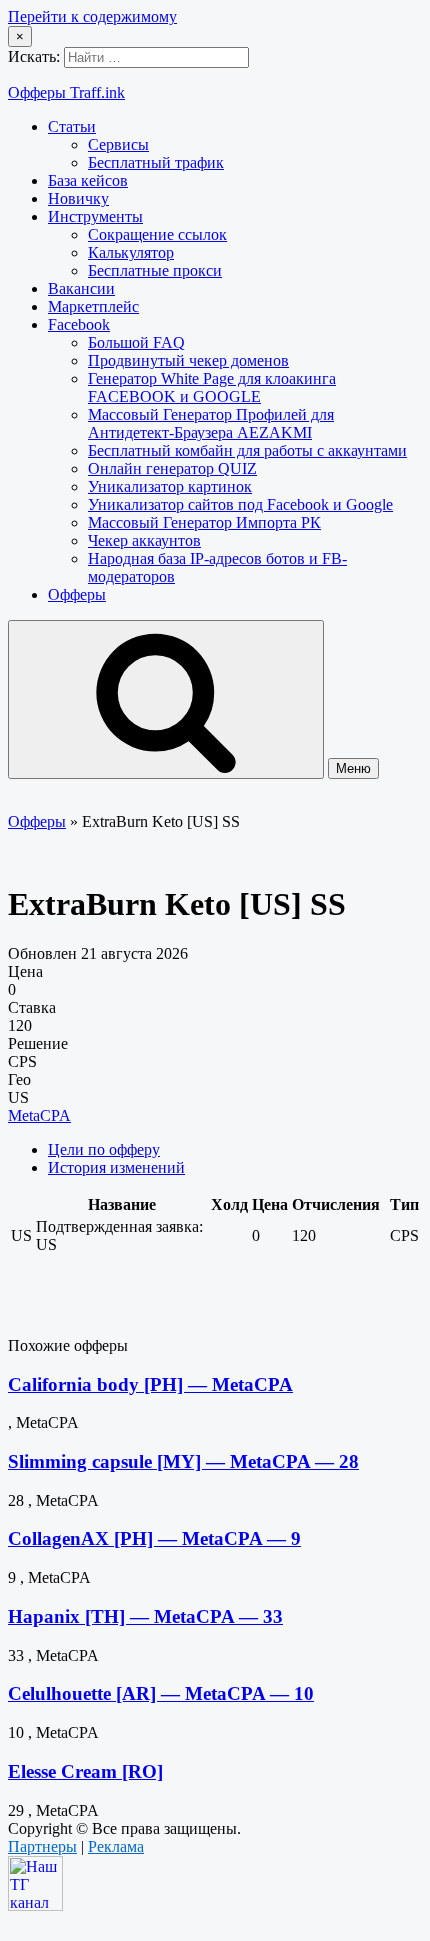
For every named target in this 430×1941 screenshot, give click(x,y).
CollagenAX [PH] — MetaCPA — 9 (154, 1538)
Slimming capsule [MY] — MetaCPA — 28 (183, 1461)
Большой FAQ (136, 342)
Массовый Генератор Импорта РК (204, 522)
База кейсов (88, 180)
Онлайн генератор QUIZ (172, 468)
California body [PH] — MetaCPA (150, 1384)
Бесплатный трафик (156, 162)
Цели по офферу (104, 1149)
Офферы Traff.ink (66, 92)
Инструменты (95, 216)
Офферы (77, 594)
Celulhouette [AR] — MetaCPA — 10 (161, 1693)
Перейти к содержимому (92, 16)
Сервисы (118, 144)
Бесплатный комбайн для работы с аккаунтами (247, 450)
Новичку (78, 198)
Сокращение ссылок (157, 234)
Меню (353, 768)
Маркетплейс (93, 306)
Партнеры (42, 1846)
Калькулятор (131, 252)
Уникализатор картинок (170, 486)
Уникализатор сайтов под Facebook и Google (240, 504)
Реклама (116, 1846)
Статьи (72, 126)
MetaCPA (39, 1115)
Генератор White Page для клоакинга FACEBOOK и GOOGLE (212, 387)
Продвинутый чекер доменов (188, 360)
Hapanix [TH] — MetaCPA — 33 (145, 1616)
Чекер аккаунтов (144, 540)
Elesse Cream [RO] (85, 1771)
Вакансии (81, 288)
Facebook (79, 324)
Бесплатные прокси (155, 270)
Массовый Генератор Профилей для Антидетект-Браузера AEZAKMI (211, 423)
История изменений (116, 1167)
